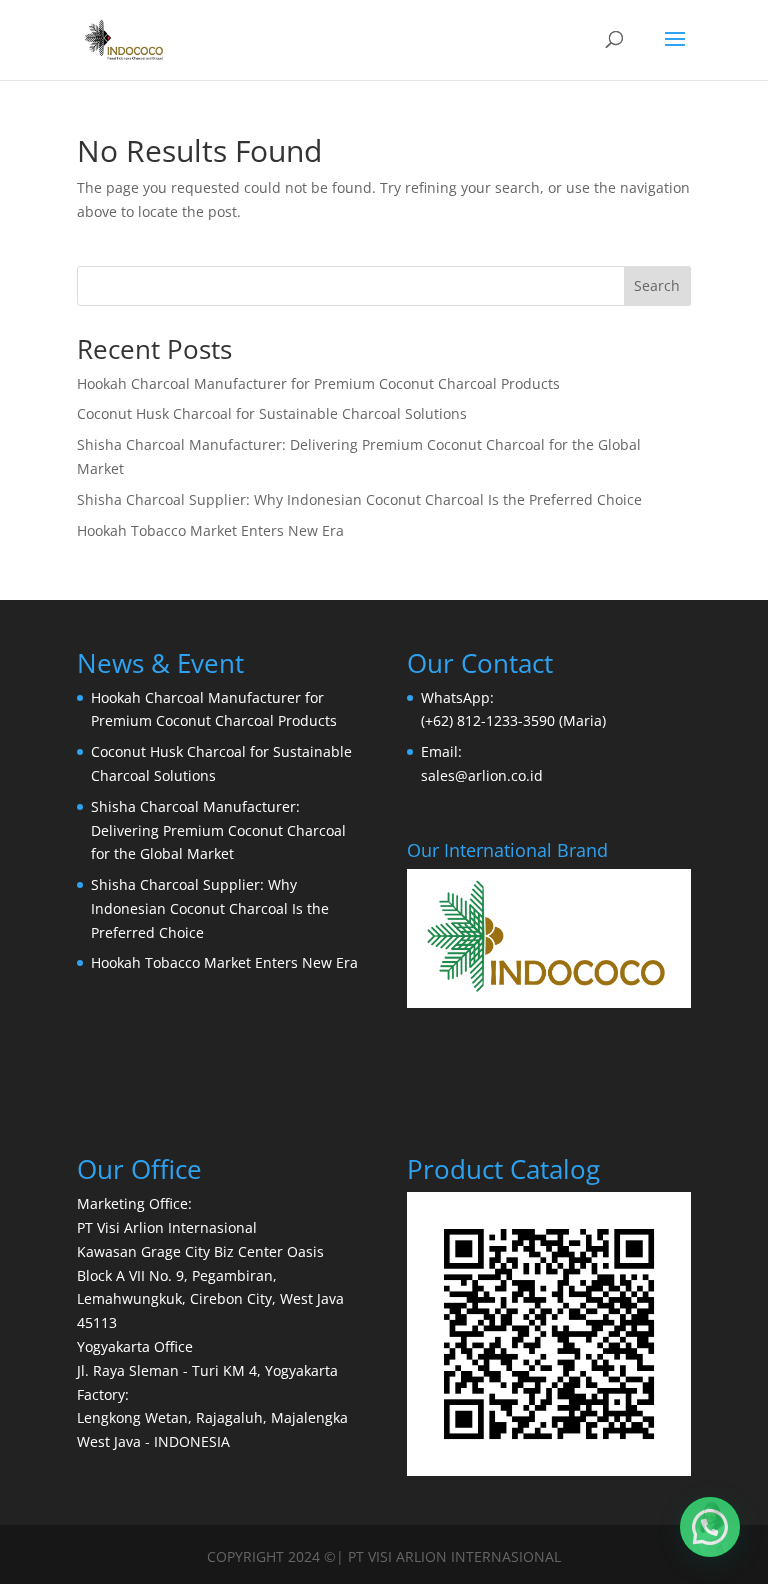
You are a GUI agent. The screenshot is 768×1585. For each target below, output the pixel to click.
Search (657, 285)
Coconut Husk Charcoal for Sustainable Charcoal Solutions (272, 413)
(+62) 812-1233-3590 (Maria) (513, 720)
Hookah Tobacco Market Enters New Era (210, 530)
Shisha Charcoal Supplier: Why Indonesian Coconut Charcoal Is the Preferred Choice (359, 499)
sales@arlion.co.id (482, 775)
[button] (710, 1527)
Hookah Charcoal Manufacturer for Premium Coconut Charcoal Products (318, 383)
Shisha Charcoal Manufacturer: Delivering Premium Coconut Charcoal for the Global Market (218, 830)
